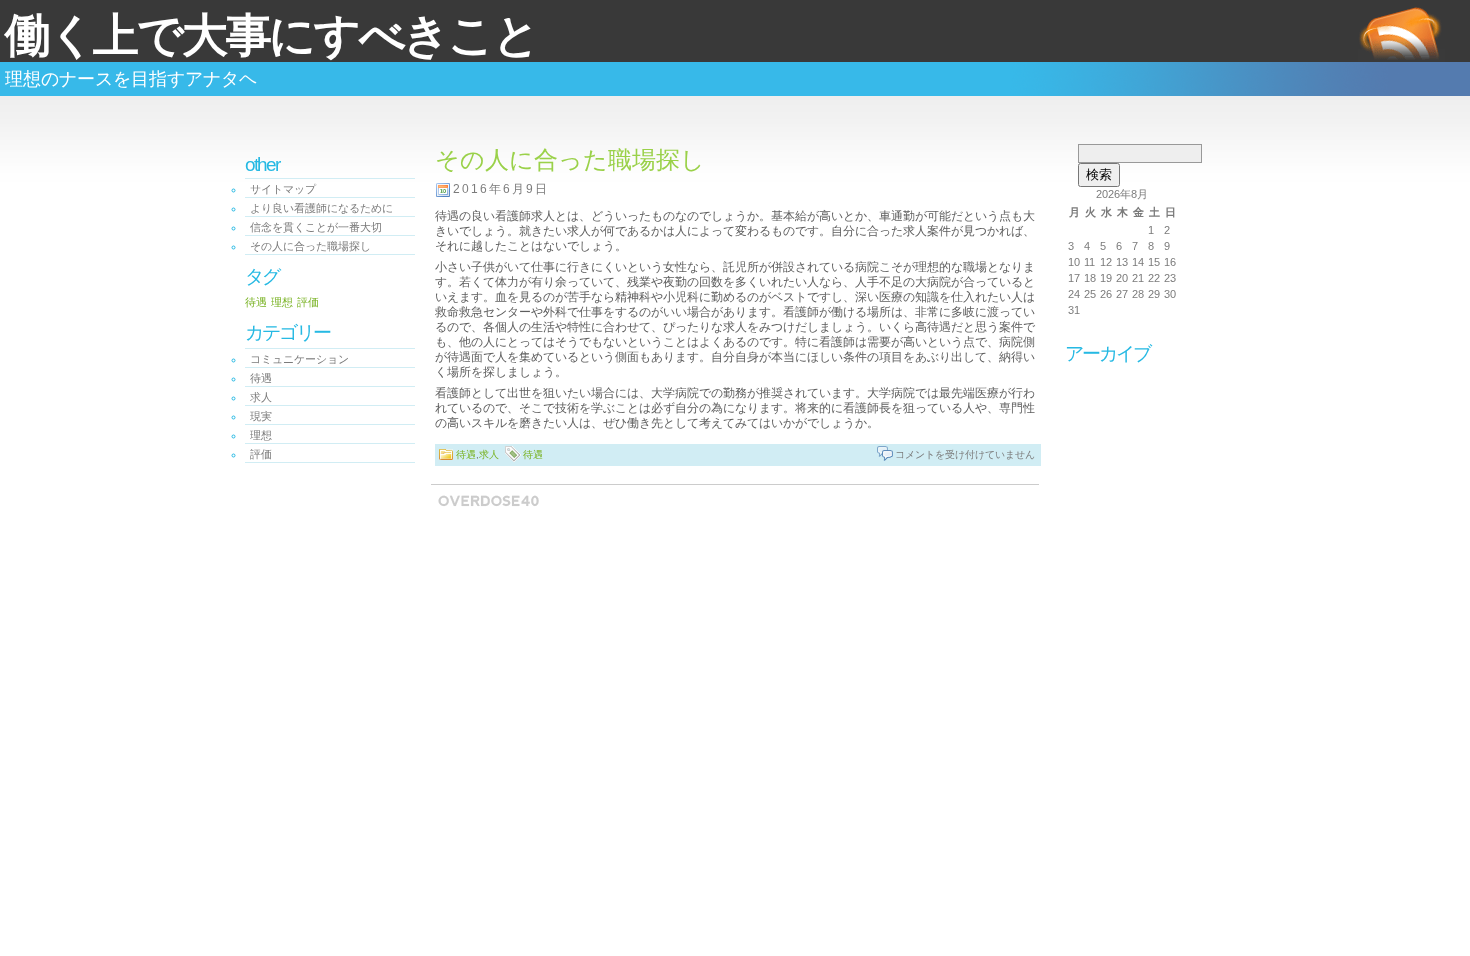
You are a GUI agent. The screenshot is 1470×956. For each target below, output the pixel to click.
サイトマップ (283, 189)
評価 (308, 302)
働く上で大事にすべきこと (271, 35)
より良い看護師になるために (321, 208)
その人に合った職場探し (310, 246)
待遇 (256, 302)
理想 (282, 302)
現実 (261, 416)
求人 (261, 397)
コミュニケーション (299, 359)
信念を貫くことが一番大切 (316, 227)
